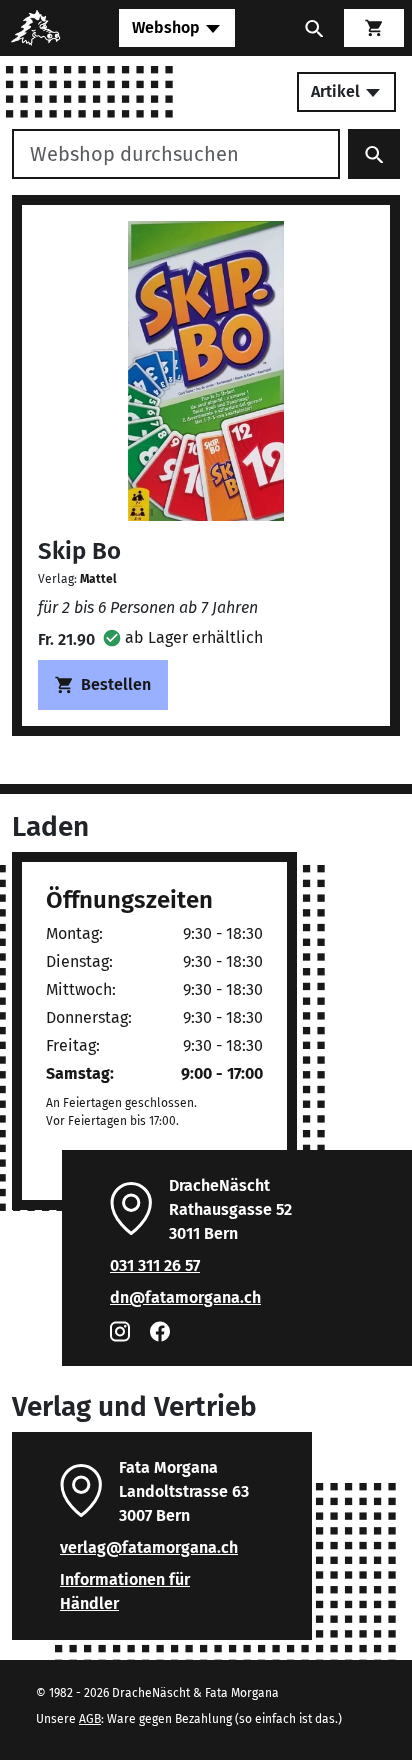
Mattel (98, 579)
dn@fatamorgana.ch (185, 1297)
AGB (90, 1719)
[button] (183, 637)
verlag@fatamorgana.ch (149, 1547)
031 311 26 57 (155, 1265)
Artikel (337, 91)
